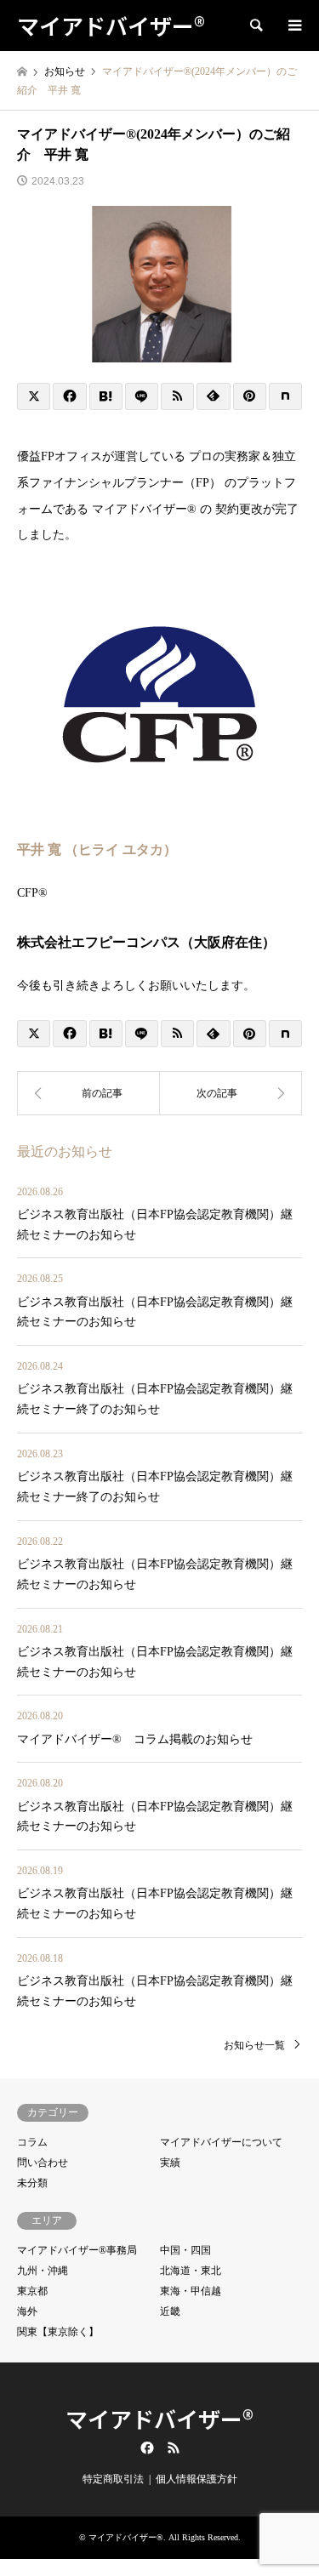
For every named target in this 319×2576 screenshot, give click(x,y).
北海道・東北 (191, 2271)
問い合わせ (43, 2163)
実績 (170, 2163)
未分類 (32, 2183)
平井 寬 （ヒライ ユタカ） (97, 849)
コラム (32, 2142)
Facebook (145, 2448)
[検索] (255, 26)
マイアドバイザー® (159, 2418)
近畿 (170, 2311)
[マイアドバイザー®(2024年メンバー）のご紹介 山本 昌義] (231, 1093)
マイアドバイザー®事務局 (77, 2250)
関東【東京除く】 (58, 2332)
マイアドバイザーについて (221, 2142)
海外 (27, 2311)
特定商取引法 (113, 2479)
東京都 (32, 2291)
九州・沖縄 (43, 2271)
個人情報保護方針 (197, 2479)
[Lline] (142, 396)
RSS (174, 2448)
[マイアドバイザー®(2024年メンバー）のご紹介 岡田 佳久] (88, 1093)
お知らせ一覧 (254, 2045)
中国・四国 (185, 2250)
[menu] (293, 26)
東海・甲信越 (191, 2291)
